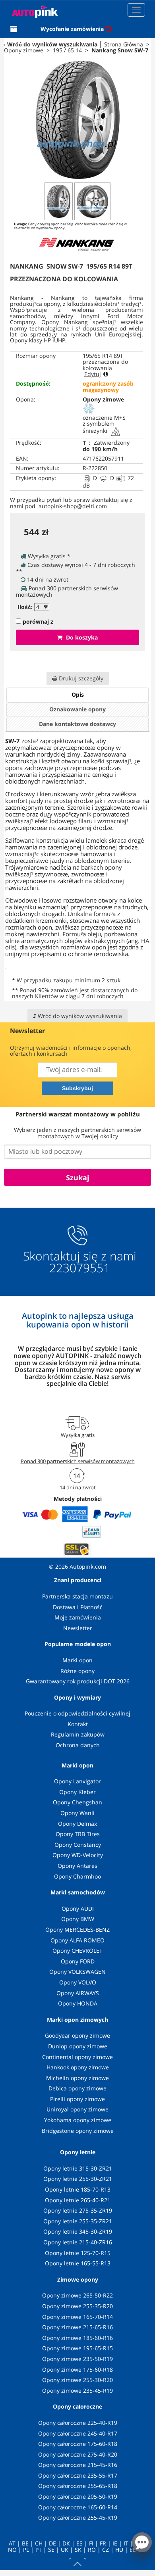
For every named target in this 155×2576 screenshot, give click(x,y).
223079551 (80, 1268)
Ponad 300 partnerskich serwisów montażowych (78, 1461)
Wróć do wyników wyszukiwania (52, 44)
